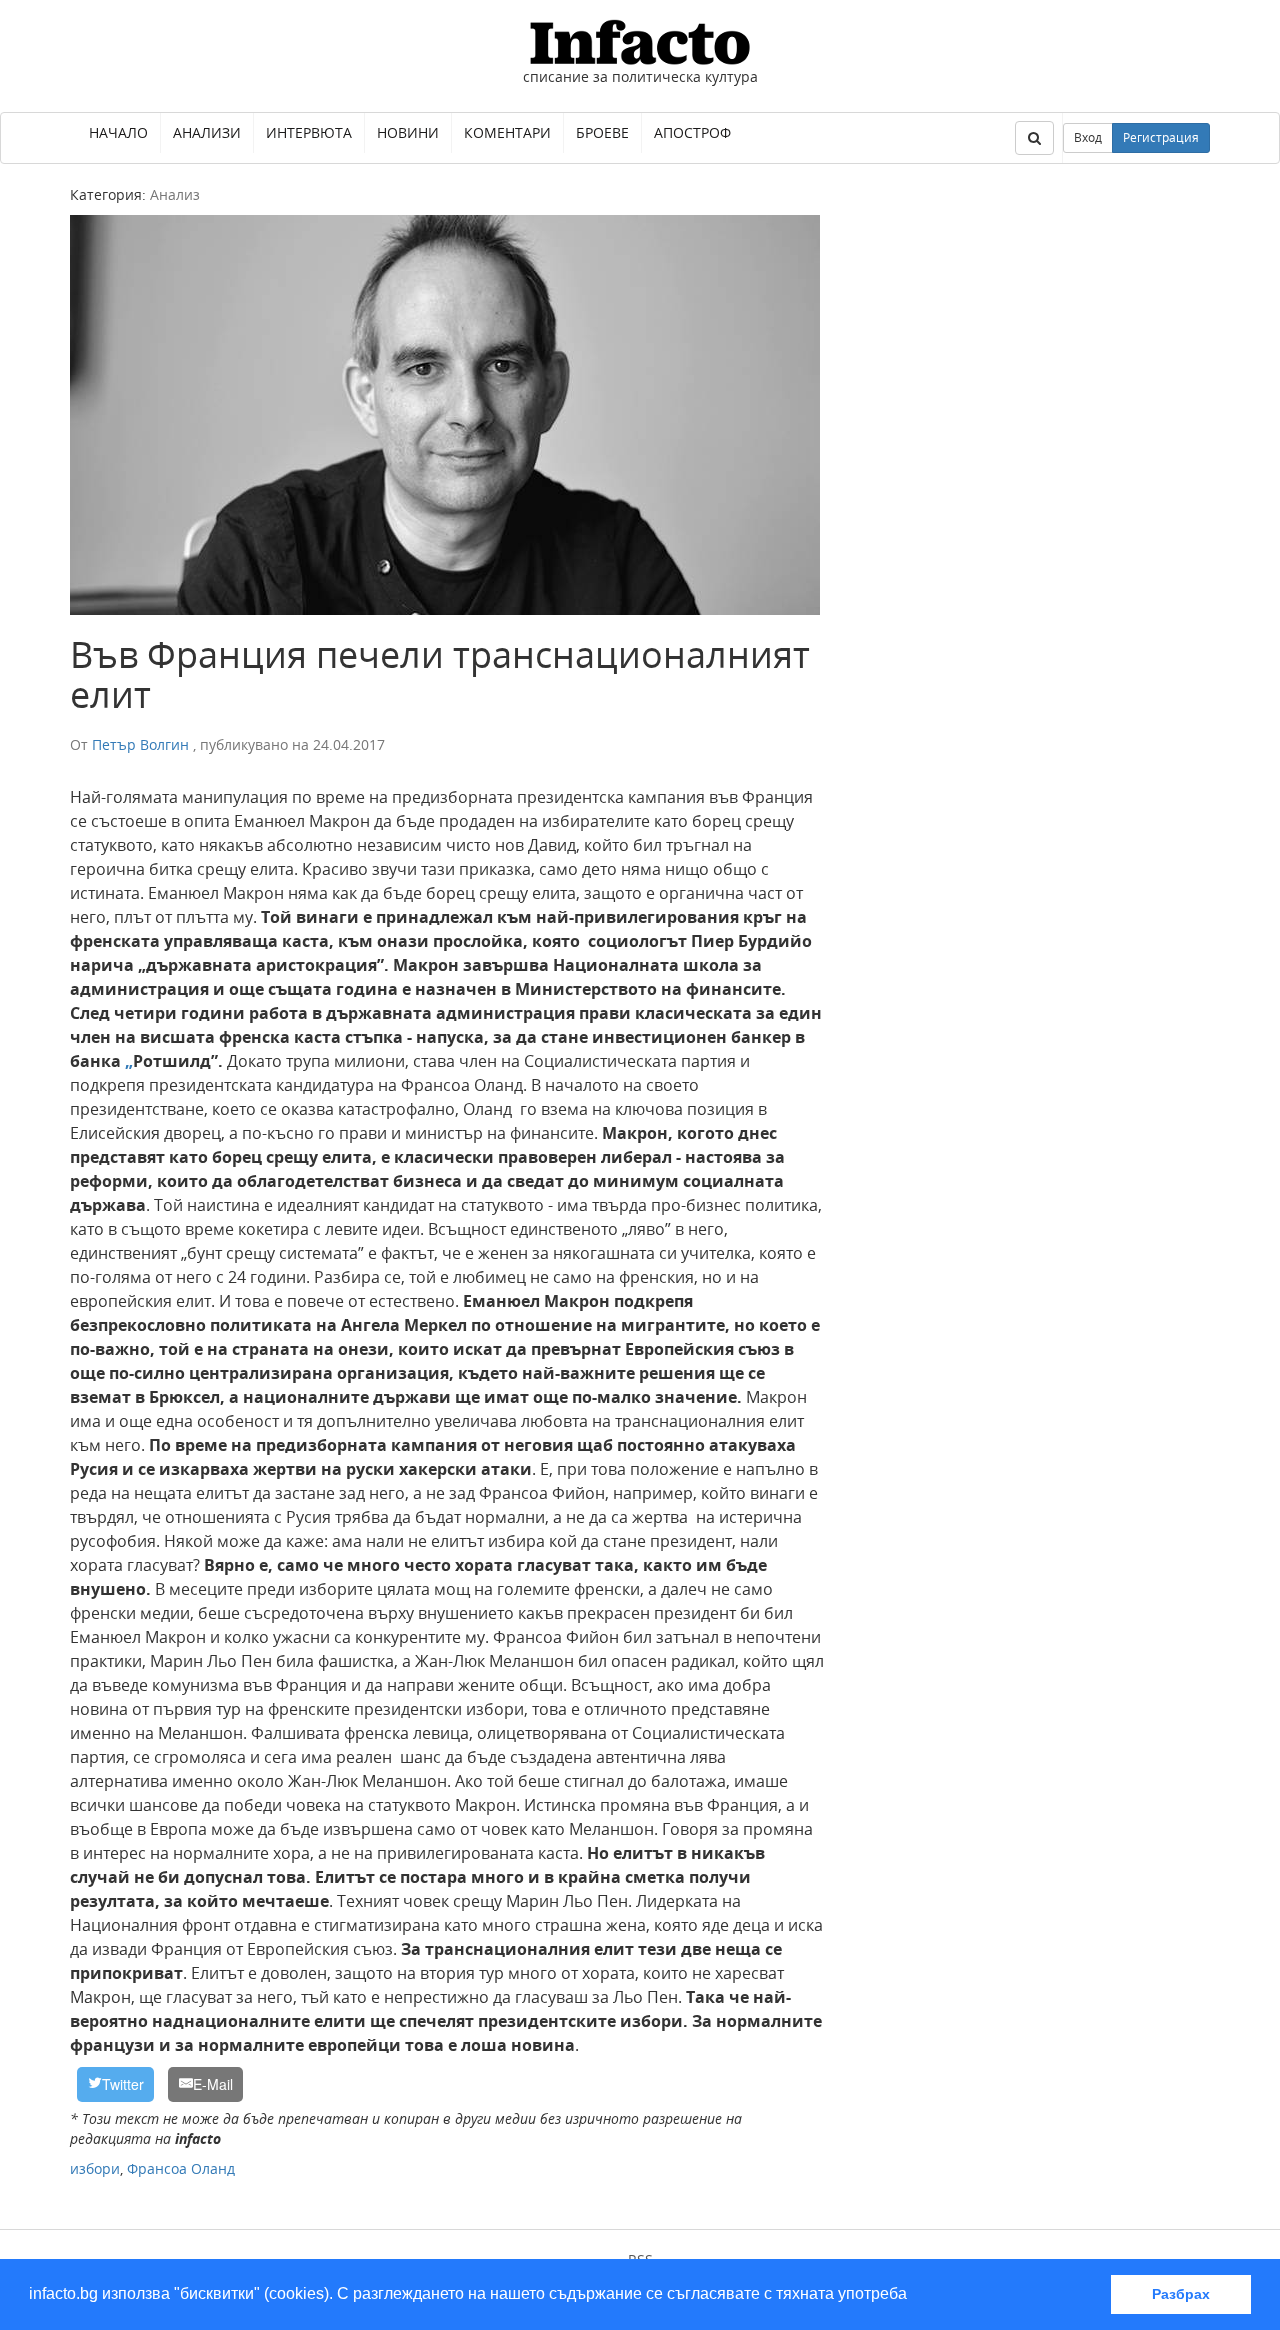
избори (95, 2168)
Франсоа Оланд (181, 2168)
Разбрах (1181, 2294)
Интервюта (309, 132)
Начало (118, 132)
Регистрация (1161, 137)
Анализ (175, 194)
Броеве (602, 132)
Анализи (207, 132)
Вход (1088, 137)
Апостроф (692, 132)
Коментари (507, 132)
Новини (408, 132)
